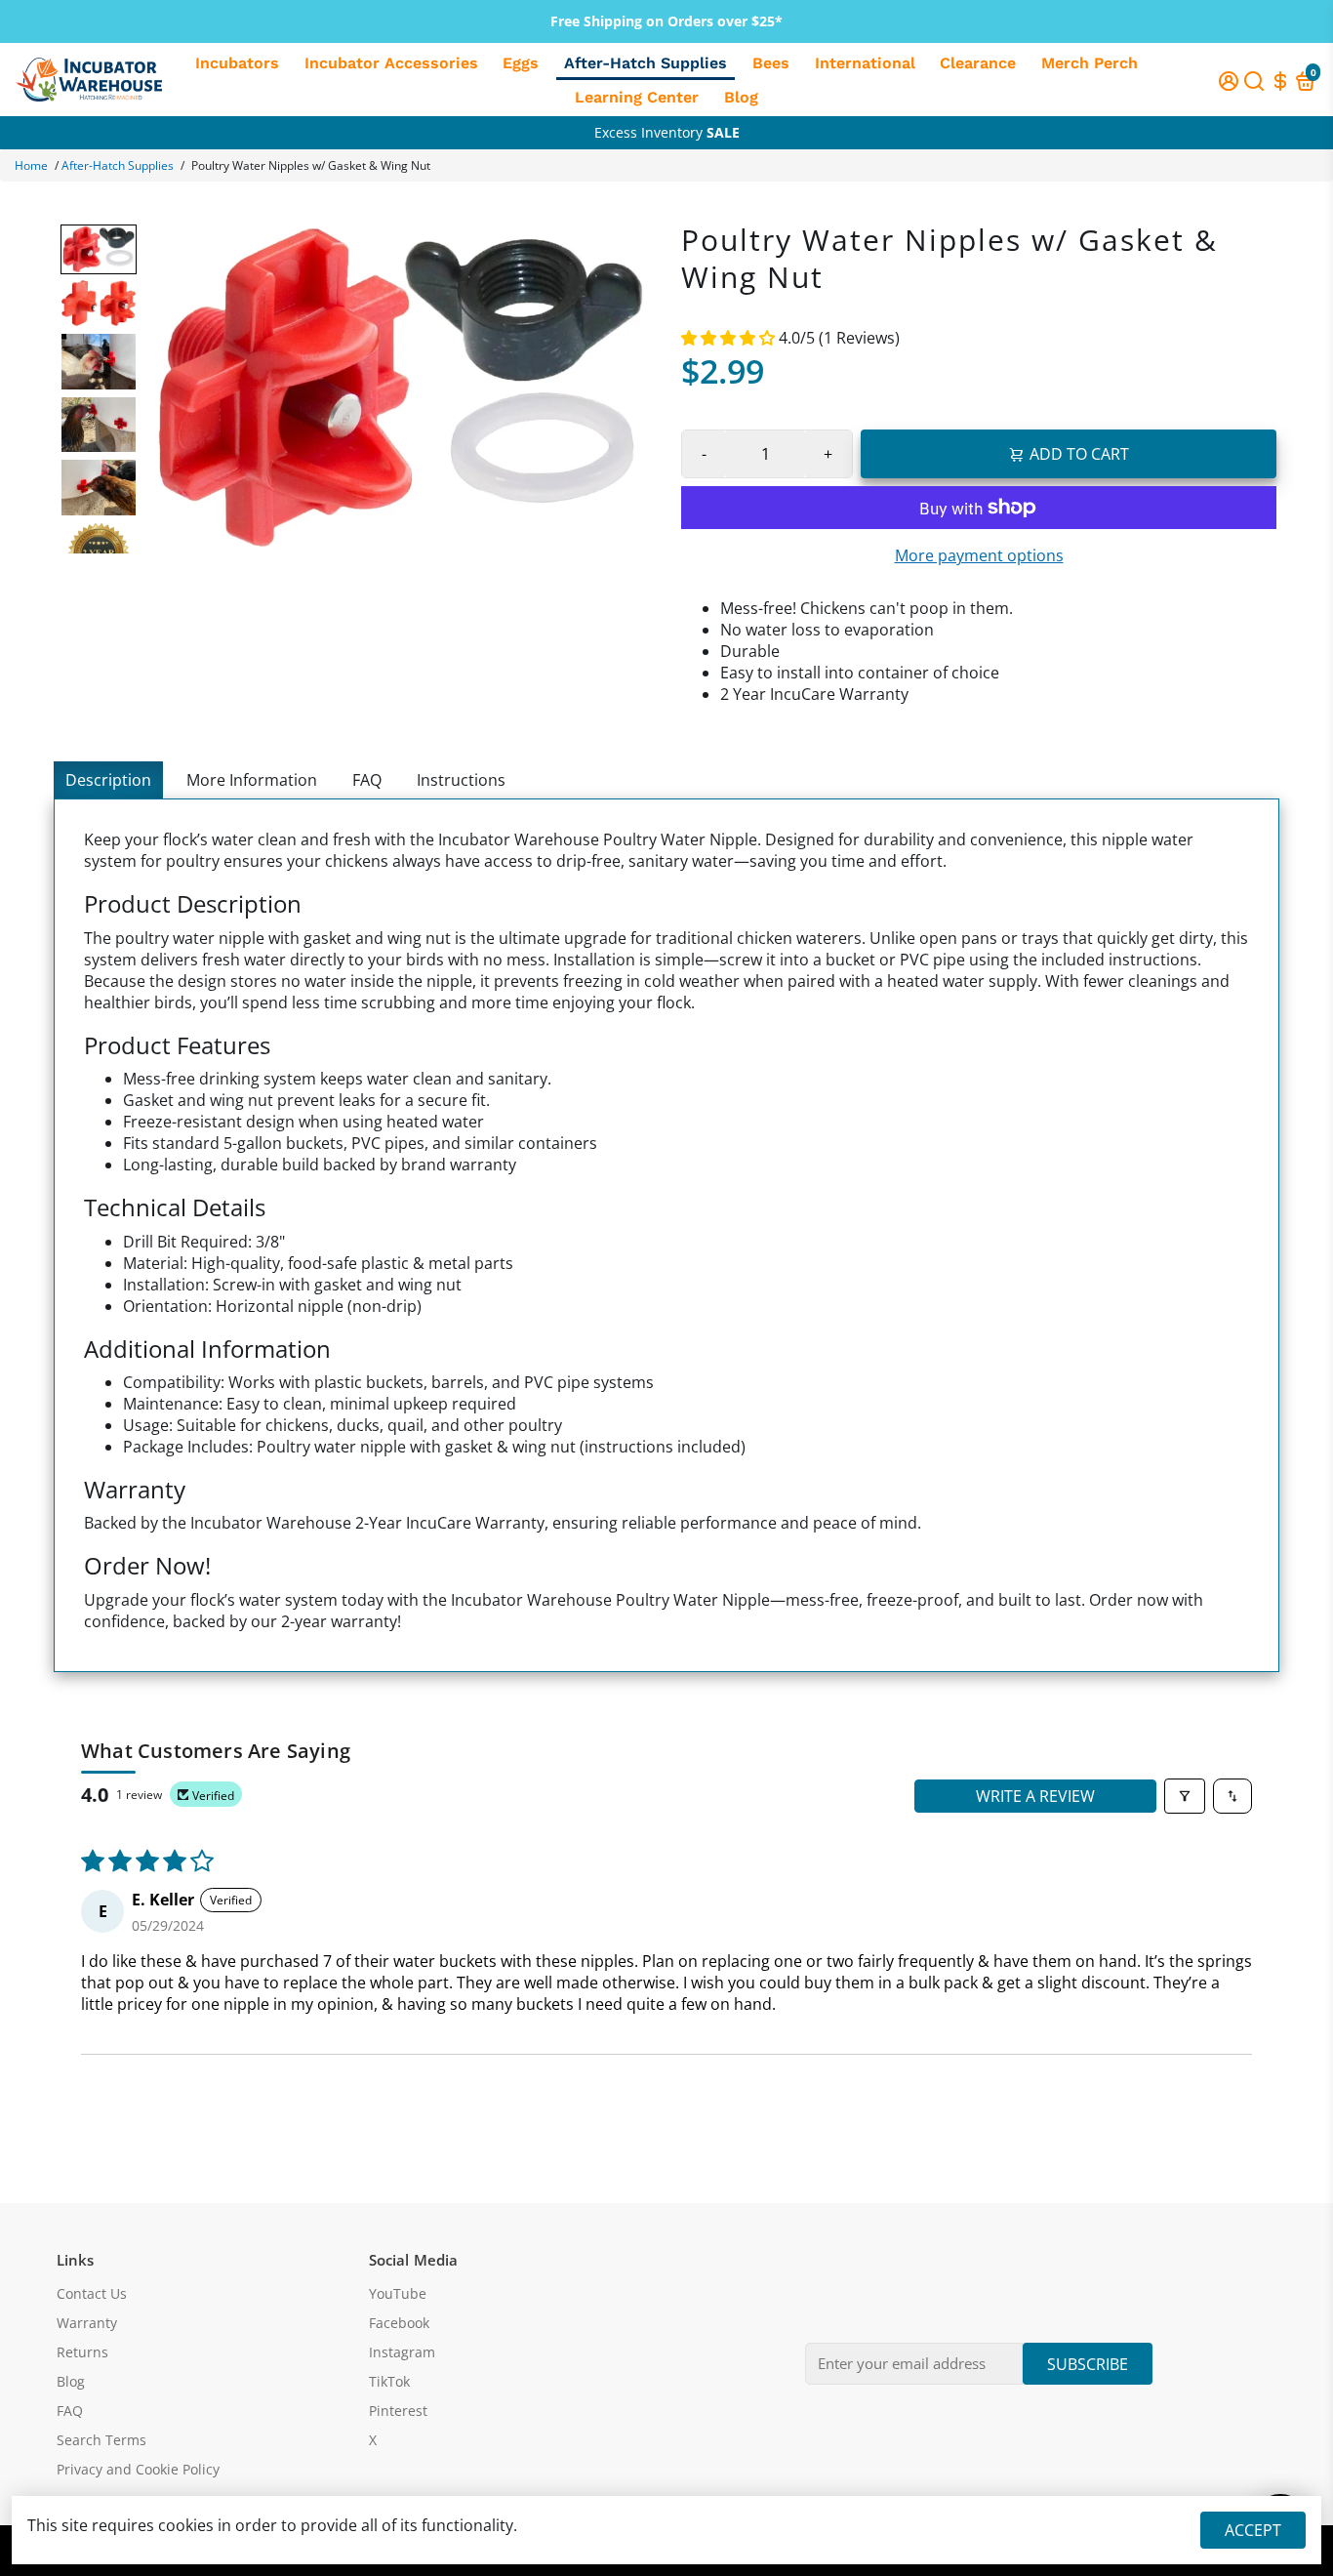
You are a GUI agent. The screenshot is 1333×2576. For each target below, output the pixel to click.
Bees (771, 63)
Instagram (402, 2352)
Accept (1253, 2530)
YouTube (398, 2294)
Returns (82, 2352)
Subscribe (1088, 2364)
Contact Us (92, 2294)
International (865, 63)
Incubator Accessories (391, 63)
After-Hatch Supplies (646, 63)
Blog (741, 97)
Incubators (237, 63)
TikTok (389, 2382)
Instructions (461, 780)
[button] (730, 338)
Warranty (87, 2323)
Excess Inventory (667, 132)
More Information (252, 780)
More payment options (979, 555)
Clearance (978, 63)
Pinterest (398, 2411)
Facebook (399, 2323)
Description (108, 780)
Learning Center (637, 97)
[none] (99, 249)
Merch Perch (1090, 63)
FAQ (367, 780)
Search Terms (101, 2440)
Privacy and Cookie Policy (138, 2470)
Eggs (521, 63)
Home (31, 165)
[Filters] (1185, 1796)
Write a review (1035, 1796)
